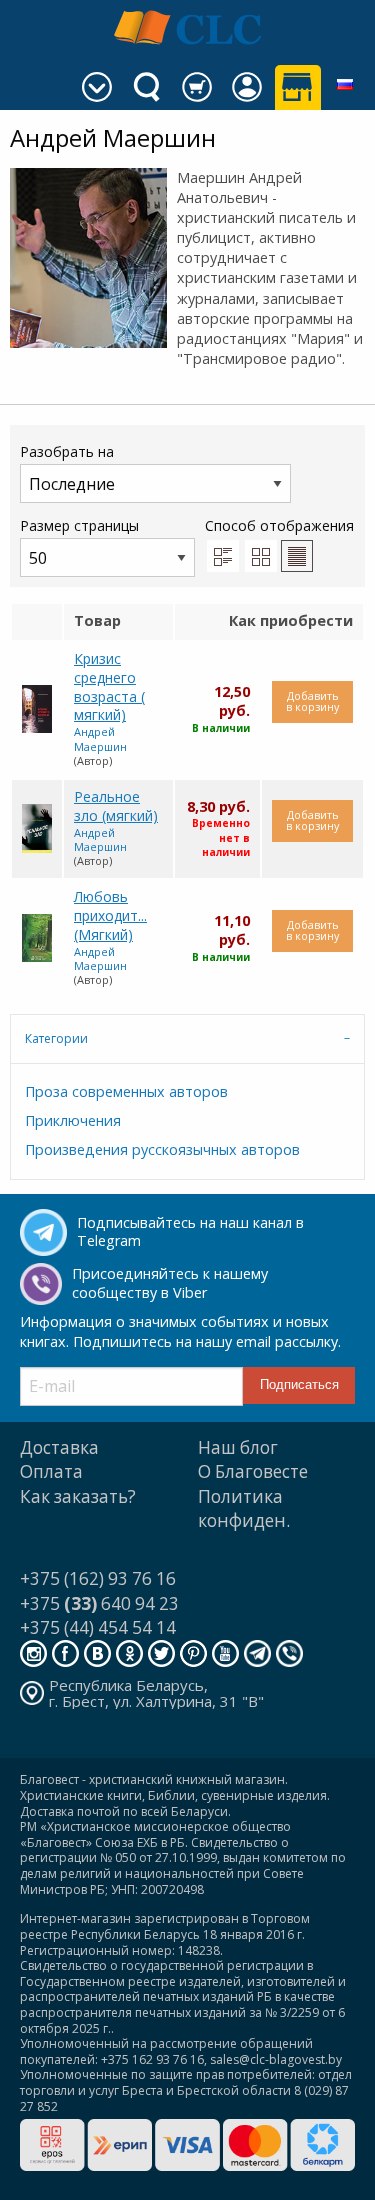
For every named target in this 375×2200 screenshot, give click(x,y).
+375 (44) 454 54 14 (98, 1627)
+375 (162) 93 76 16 (98, 1578)
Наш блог (238, 1447)
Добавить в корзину (312, 701)
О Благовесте (253, 1471)
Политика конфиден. (244, 1508)
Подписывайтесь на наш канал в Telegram (190, 1232)
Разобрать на (67, 451)
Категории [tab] (56, 1038)
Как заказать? (78, 1496)
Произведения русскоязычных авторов (162, 1149)
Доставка (59, 1447)
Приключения (73, 1120)
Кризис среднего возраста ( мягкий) (109, 686)
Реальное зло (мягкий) (116, 806)
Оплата (51, 1471)
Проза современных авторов (126, 1091)
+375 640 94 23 (99, 1603)
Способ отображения (279, 525)
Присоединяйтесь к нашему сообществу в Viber (170, 1283)
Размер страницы (79, 525)
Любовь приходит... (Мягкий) (110, 915)
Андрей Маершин (100, 738)
